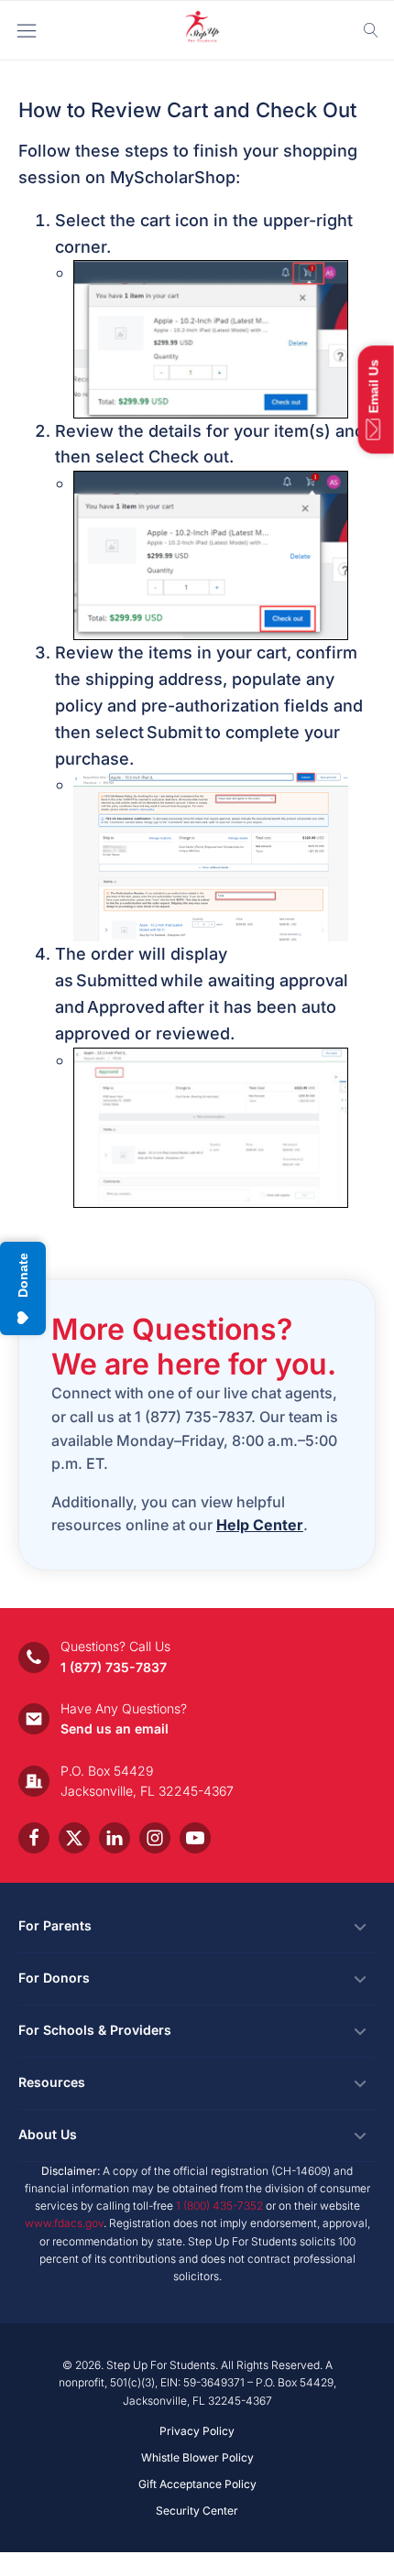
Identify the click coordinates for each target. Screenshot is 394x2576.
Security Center (197, 2511)
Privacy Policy (197, 2431)
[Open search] (371, 30)
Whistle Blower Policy (197, 2457)
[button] (376, 399)
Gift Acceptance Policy (197, 2484)
